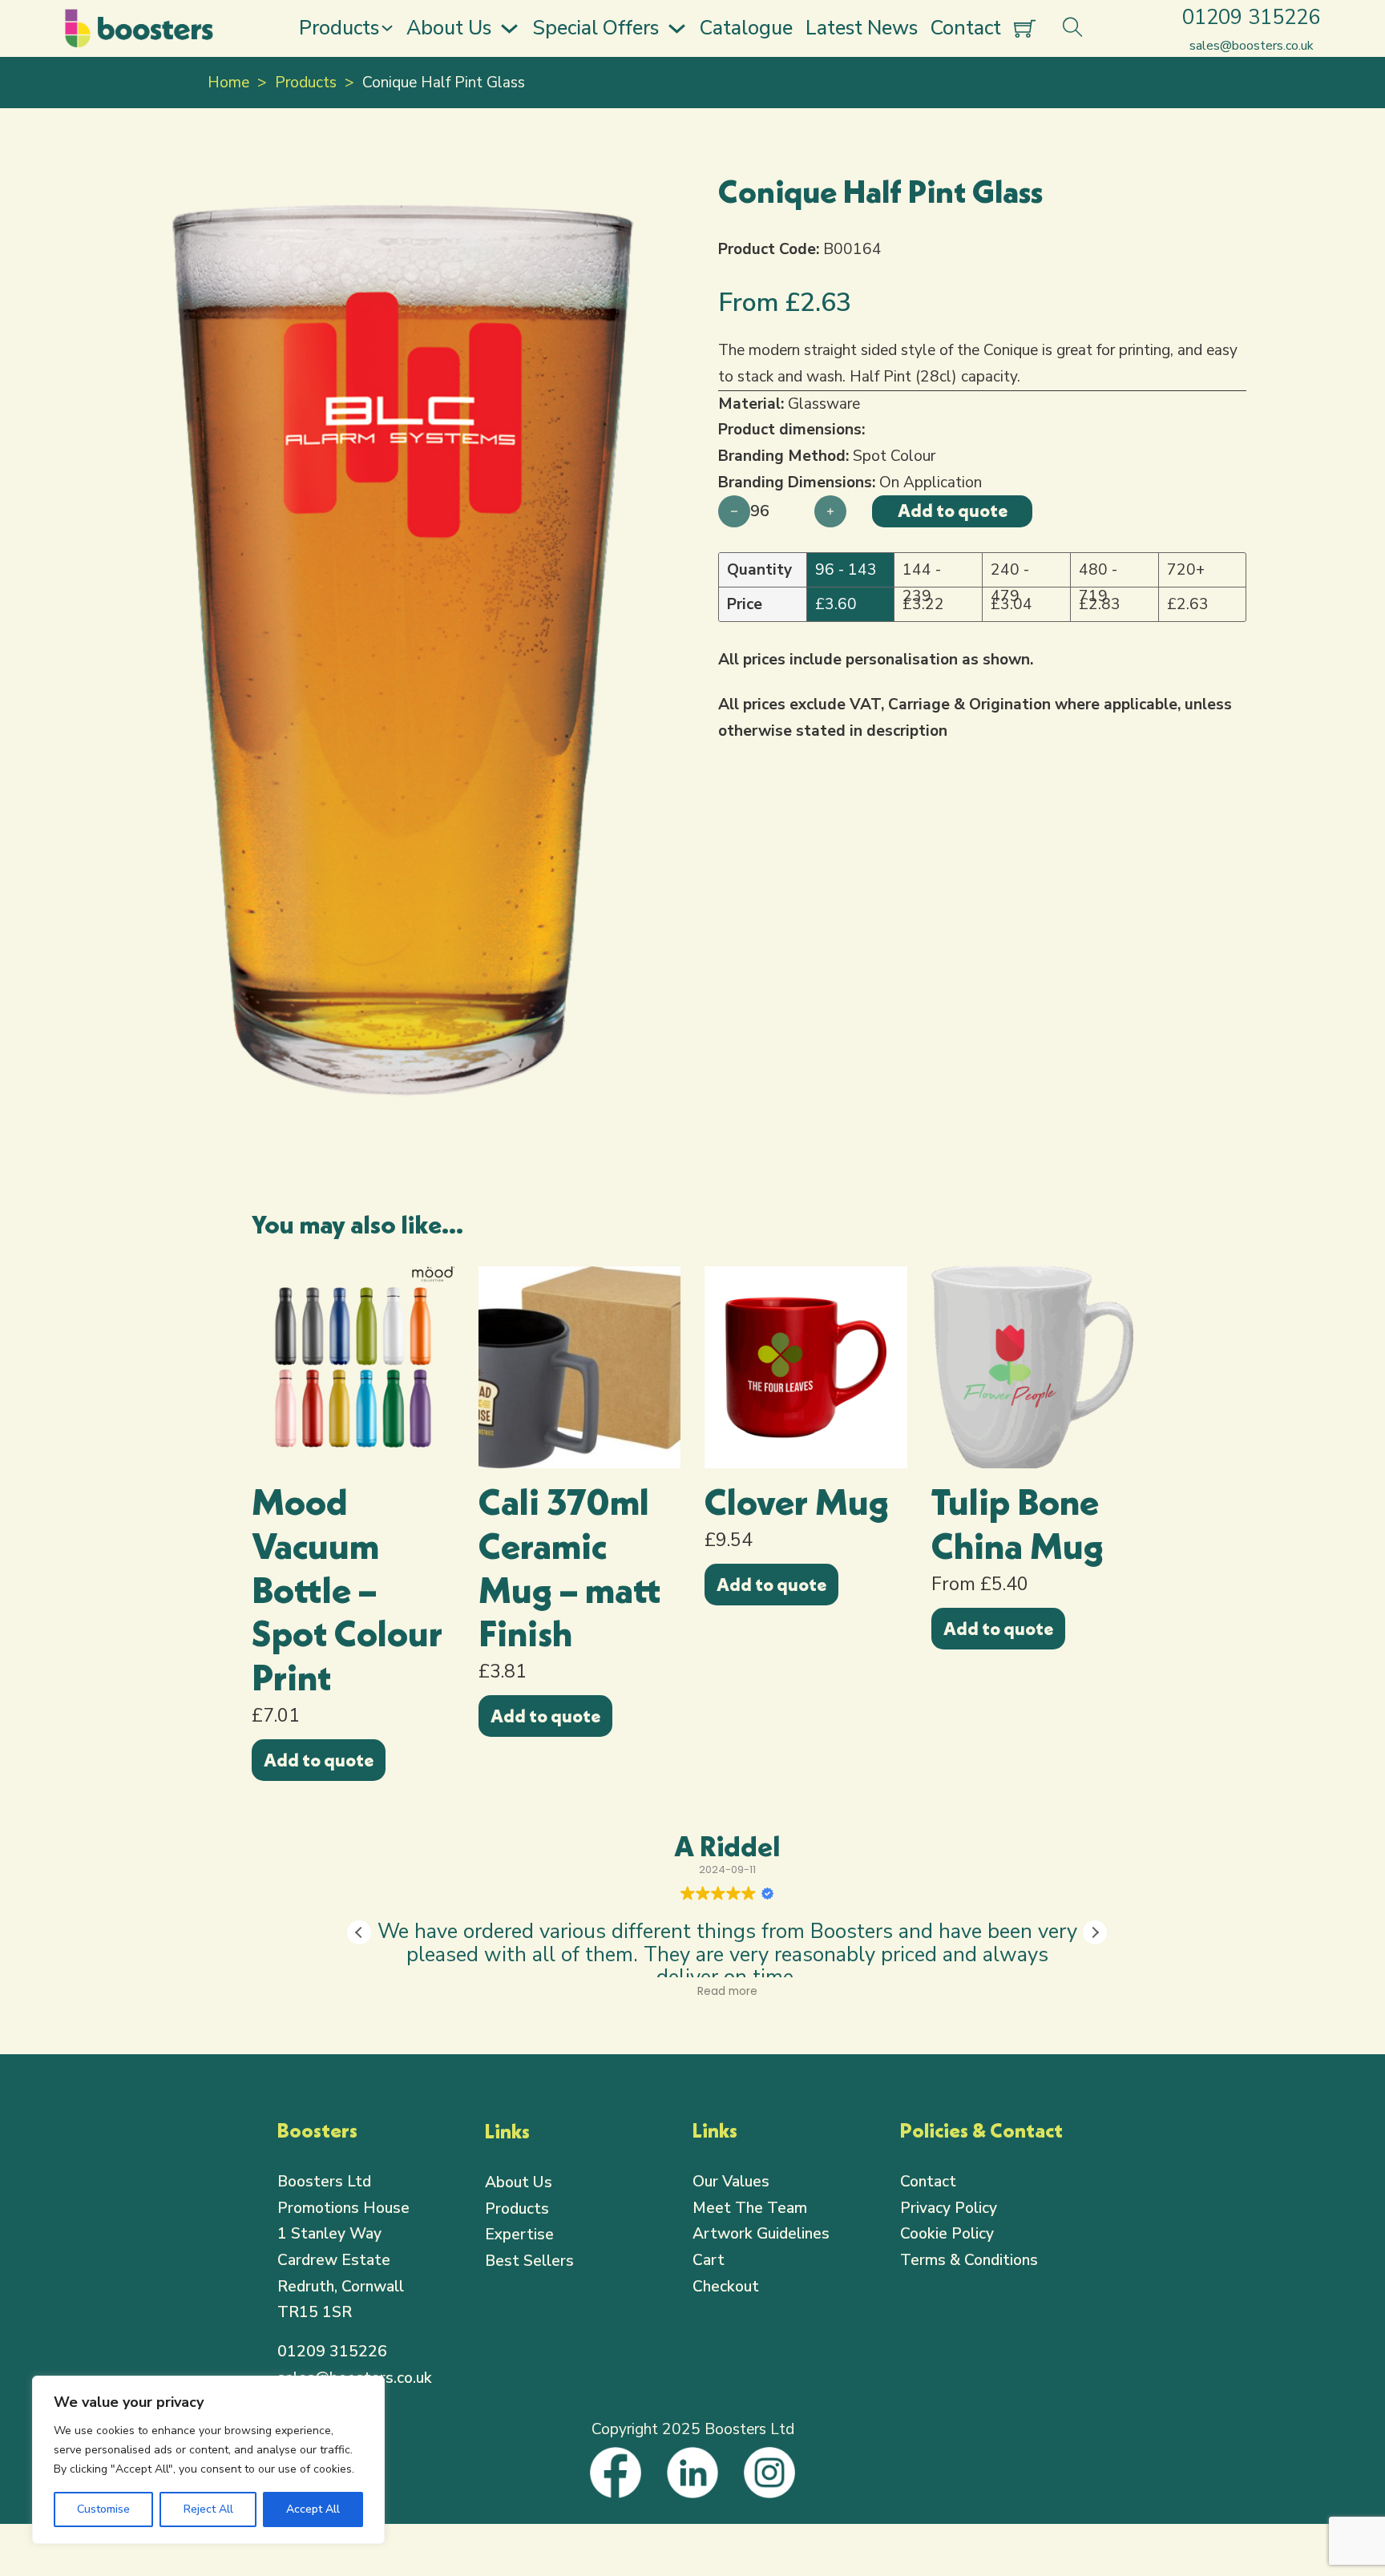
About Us (449, 28)
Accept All (313, 2509)
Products (339, 28)
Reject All (208, 2509)
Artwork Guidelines (761, 2234)
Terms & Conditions (969, 2260)
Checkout (726, 2287)
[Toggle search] (1072, 28)
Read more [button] (727, 1992)
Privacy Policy (949, 2208)
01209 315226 (332, 2352)
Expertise (519, 2235)
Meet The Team (750, 2208)
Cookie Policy (947, 2234)
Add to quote (319, 1760)
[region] (208, 2460)
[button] (645, 194)
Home (228, 83)
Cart (709, 2260)
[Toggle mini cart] (1025, 28)
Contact (966, 28)
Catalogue (746, 28)
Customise (103, 2509)
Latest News (862, 28)
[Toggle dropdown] (387, 28)
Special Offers (596, 28)
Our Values (731, 2182)
